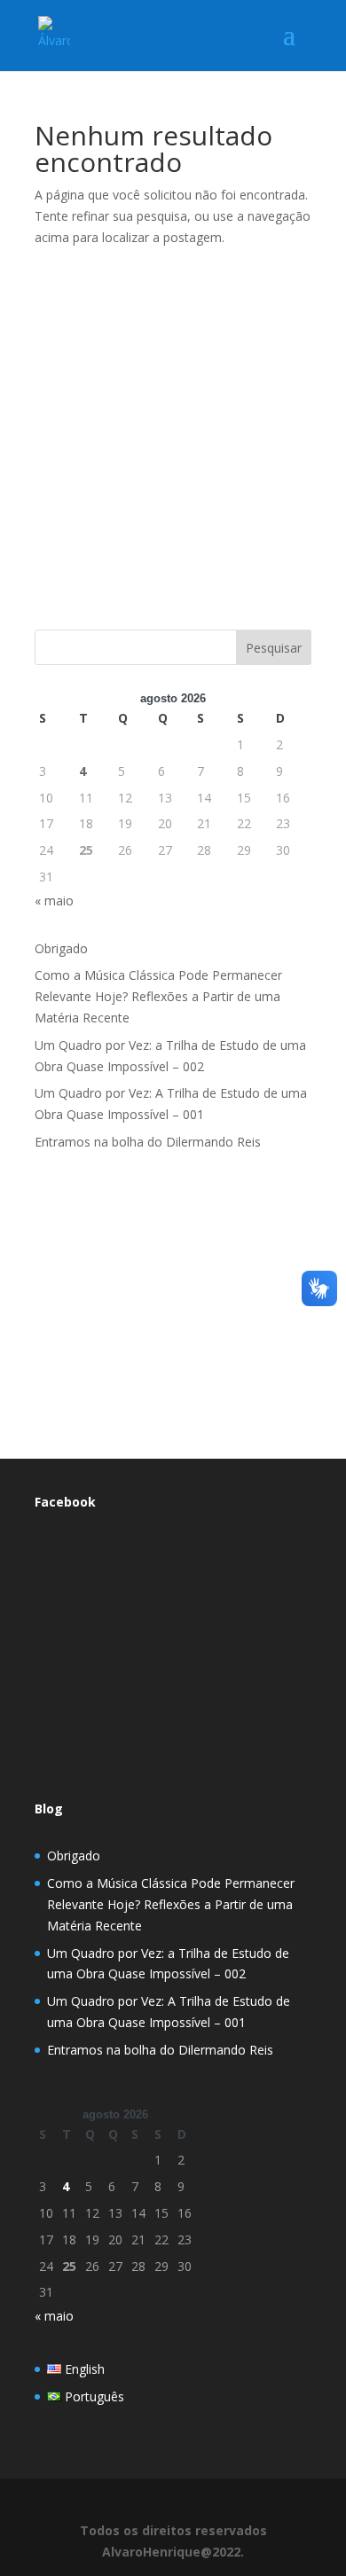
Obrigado (61, 948)
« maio (54, 900)
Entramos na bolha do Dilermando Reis (148, 1142)
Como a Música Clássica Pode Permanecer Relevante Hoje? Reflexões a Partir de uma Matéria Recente (158, 996)
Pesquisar (274, 648)
